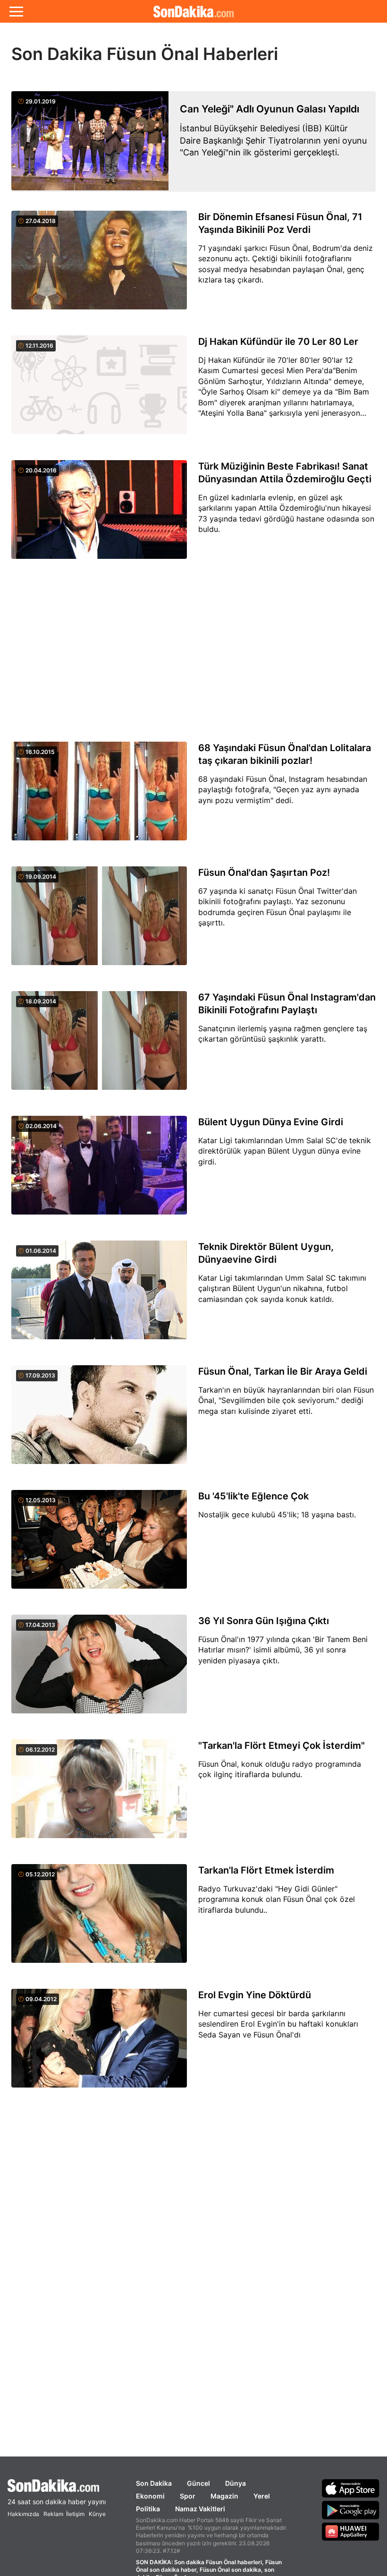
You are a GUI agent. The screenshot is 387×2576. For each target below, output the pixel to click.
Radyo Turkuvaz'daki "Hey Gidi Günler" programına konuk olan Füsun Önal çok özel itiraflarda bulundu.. (277, 1899)
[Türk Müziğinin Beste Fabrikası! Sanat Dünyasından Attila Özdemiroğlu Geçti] (99, 515)
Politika (148, 2509)
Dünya (236, 2483)
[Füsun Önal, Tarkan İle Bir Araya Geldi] (99, 1420)
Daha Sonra (215, 52)
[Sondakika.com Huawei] (351, 2532)
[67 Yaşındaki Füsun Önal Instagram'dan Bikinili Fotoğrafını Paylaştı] (99, 1046)
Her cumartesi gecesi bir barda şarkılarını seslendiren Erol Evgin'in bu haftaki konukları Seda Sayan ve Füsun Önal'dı (278, 2024)
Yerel (262, 2496)
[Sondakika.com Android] (351, 2510)
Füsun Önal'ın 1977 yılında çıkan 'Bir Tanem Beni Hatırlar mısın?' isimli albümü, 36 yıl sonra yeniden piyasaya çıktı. (283, 1650)
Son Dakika (154, 2483)
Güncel (198, 2483)
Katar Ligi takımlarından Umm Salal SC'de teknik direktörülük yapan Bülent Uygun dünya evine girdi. (285, 1151)
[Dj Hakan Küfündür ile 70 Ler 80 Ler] (99, 390)
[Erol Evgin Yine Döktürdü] (99, 2044)
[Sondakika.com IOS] (351, 2488)
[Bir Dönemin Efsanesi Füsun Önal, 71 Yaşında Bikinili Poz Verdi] (99, 265)
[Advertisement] (193, 651)
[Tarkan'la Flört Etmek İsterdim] (99, 1919)
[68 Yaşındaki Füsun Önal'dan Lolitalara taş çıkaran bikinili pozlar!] (99, 796)
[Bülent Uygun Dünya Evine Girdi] (99, 1171)
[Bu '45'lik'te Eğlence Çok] (99, 1545)
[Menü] (16, 11)
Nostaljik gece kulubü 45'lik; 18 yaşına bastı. (277, 1515)
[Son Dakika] (57, 2486)
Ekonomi (150, 2496)
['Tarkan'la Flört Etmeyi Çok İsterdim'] (99, 1794)
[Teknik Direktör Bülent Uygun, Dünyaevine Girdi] (99, 1295)
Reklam (53, 2514)
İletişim (75, 2514)
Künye (97, 2514)
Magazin (224, 2496)
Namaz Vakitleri (200, 2509)
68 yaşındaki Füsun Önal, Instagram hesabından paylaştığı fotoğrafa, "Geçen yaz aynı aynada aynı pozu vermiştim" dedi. (283, 790)
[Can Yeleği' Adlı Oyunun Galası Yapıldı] (90, 141)
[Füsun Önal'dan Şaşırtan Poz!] (99, 921)
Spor (188, 2496)
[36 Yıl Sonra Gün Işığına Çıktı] (99, 1669)
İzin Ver (273, 52)
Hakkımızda (23, 2514)
